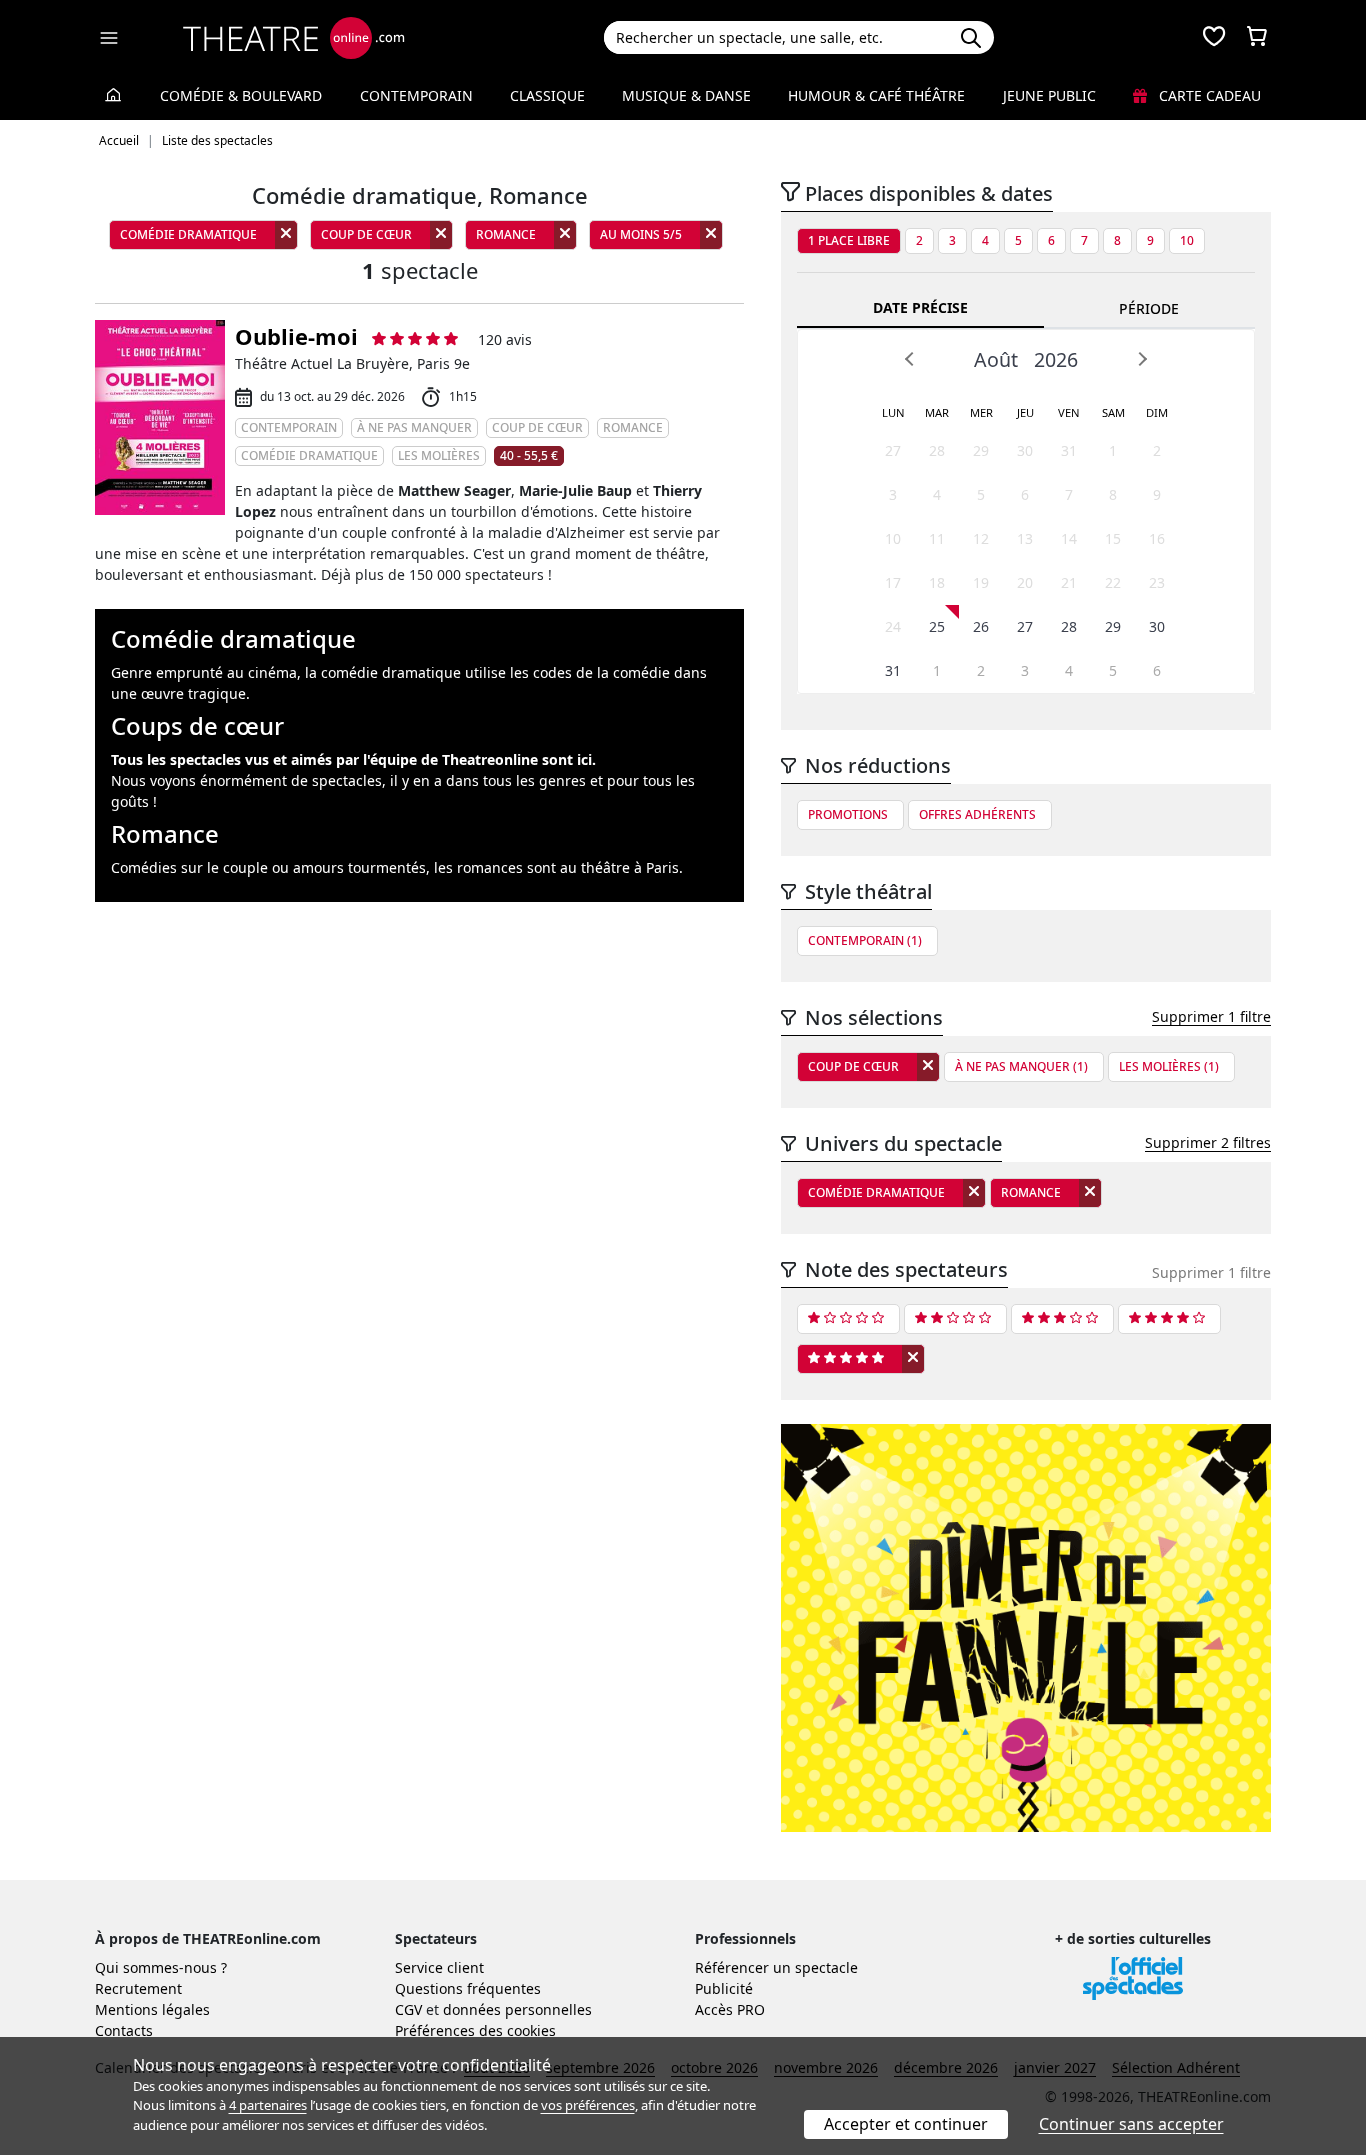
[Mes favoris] (1214, 38)
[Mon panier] (1257, 38)
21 (1069, 582)
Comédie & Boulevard (241, 95)
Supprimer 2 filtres (1208, 1142)
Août (996, 359)
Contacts (124, 2030)
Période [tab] (1149, 308)
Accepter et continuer (906, 2124)
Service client (439, 1967)
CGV (408, 2009)
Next (1142, 359)
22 (1113, 582)
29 (981, 450)
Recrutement (138, 1988)
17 (893, 582)
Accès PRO (730, 2009)
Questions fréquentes (468, 1988)
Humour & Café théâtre (876, 95)
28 (937, 450)
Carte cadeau (1208, 95)
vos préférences (588, 2105)
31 (1069, 450)
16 (1157, 538)
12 (981, 538)
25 (937, 626)
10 (1187, 240)
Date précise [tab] (920, 307)
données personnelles (517, 2009)
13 (1025, 538)
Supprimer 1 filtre (1211, 1016)
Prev (910, 359)
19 (981, 582)
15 (1113, 538)
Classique (547, 95)
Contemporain (416, 95)
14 (1069, 538)
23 (1157, 582)
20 (1025, 582)
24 (893, 626)
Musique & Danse (686, 95)
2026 (1056, 359)
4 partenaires (268, 2105)
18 (937, 582)
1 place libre (849, 240)
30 (1025, 450)
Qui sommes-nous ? (161, 1967)
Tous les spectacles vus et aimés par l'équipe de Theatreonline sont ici (351, 759)
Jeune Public (1049, 95)
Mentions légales (152, 2009)
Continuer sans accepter (1131, 2124)
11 (937, 538)
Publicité (724, 1988)
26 (981, 626)
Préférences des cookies (475, 2030)
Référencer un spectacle (776, 1967)
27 (893, 450)
